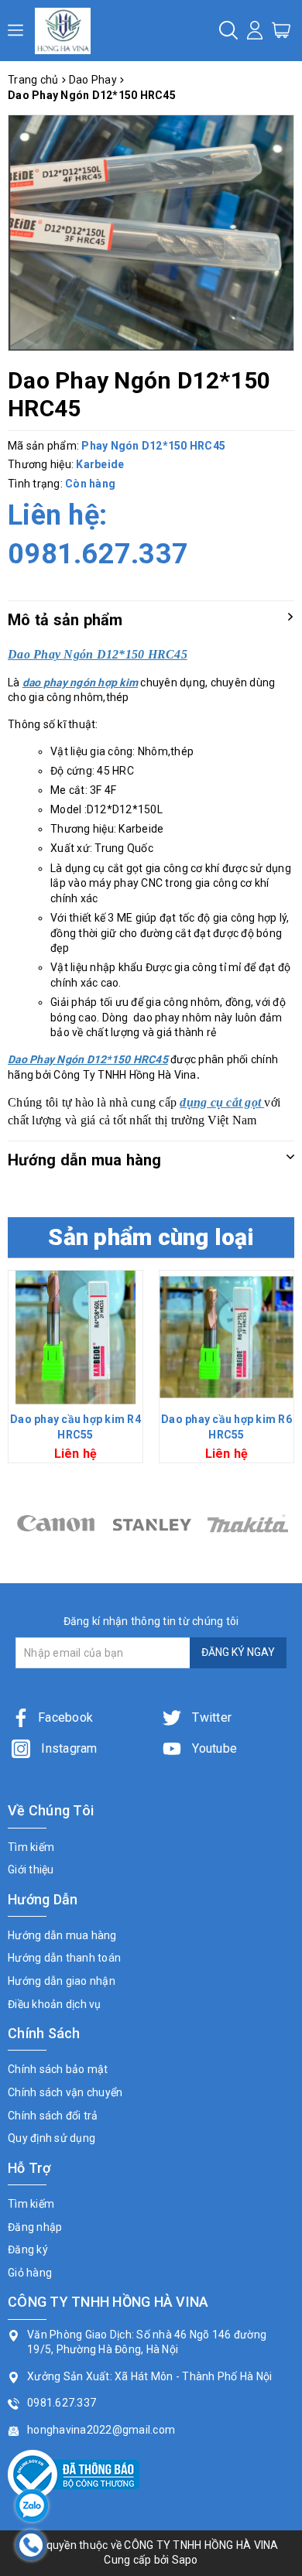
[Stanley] (56, 1523)
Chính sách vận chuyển (65, 2092)
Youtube (213, 1748)
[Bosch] (248, 1523)
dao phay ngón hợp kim (80, 682)
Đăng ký (28, 2249)
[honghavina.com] (63, 31)
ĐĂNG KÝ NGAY (238, 1652)
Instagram (68, 1748)
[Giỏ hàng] (281, 29)
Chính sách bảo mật (58, 2069)
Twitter (210, 1717)
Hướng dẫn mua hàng (62, 1935)
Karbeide (100, 464)
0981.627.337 (98, 554)
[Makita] (152, 1523)
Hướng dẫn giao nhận (62, 1981)
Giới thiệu (31, 1870)
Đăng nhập (35, 2227)
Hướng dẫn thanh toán (64, 1958)
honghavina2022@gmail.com (101, 2430)
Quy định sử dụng (51, 2138)
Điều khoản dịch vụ (55, 2004)
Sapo (185, 2560)
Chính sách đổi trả (53, 2116)
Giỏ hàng (30, 2273)
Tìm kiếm (31, 1847)
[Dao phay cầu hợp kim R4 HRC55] (75, 1338)
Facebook (65, 1717)
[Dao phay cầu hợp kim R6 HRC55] (226, 1338)
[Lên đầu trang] (279, 1791)
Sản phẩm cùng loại (151, 1237)
